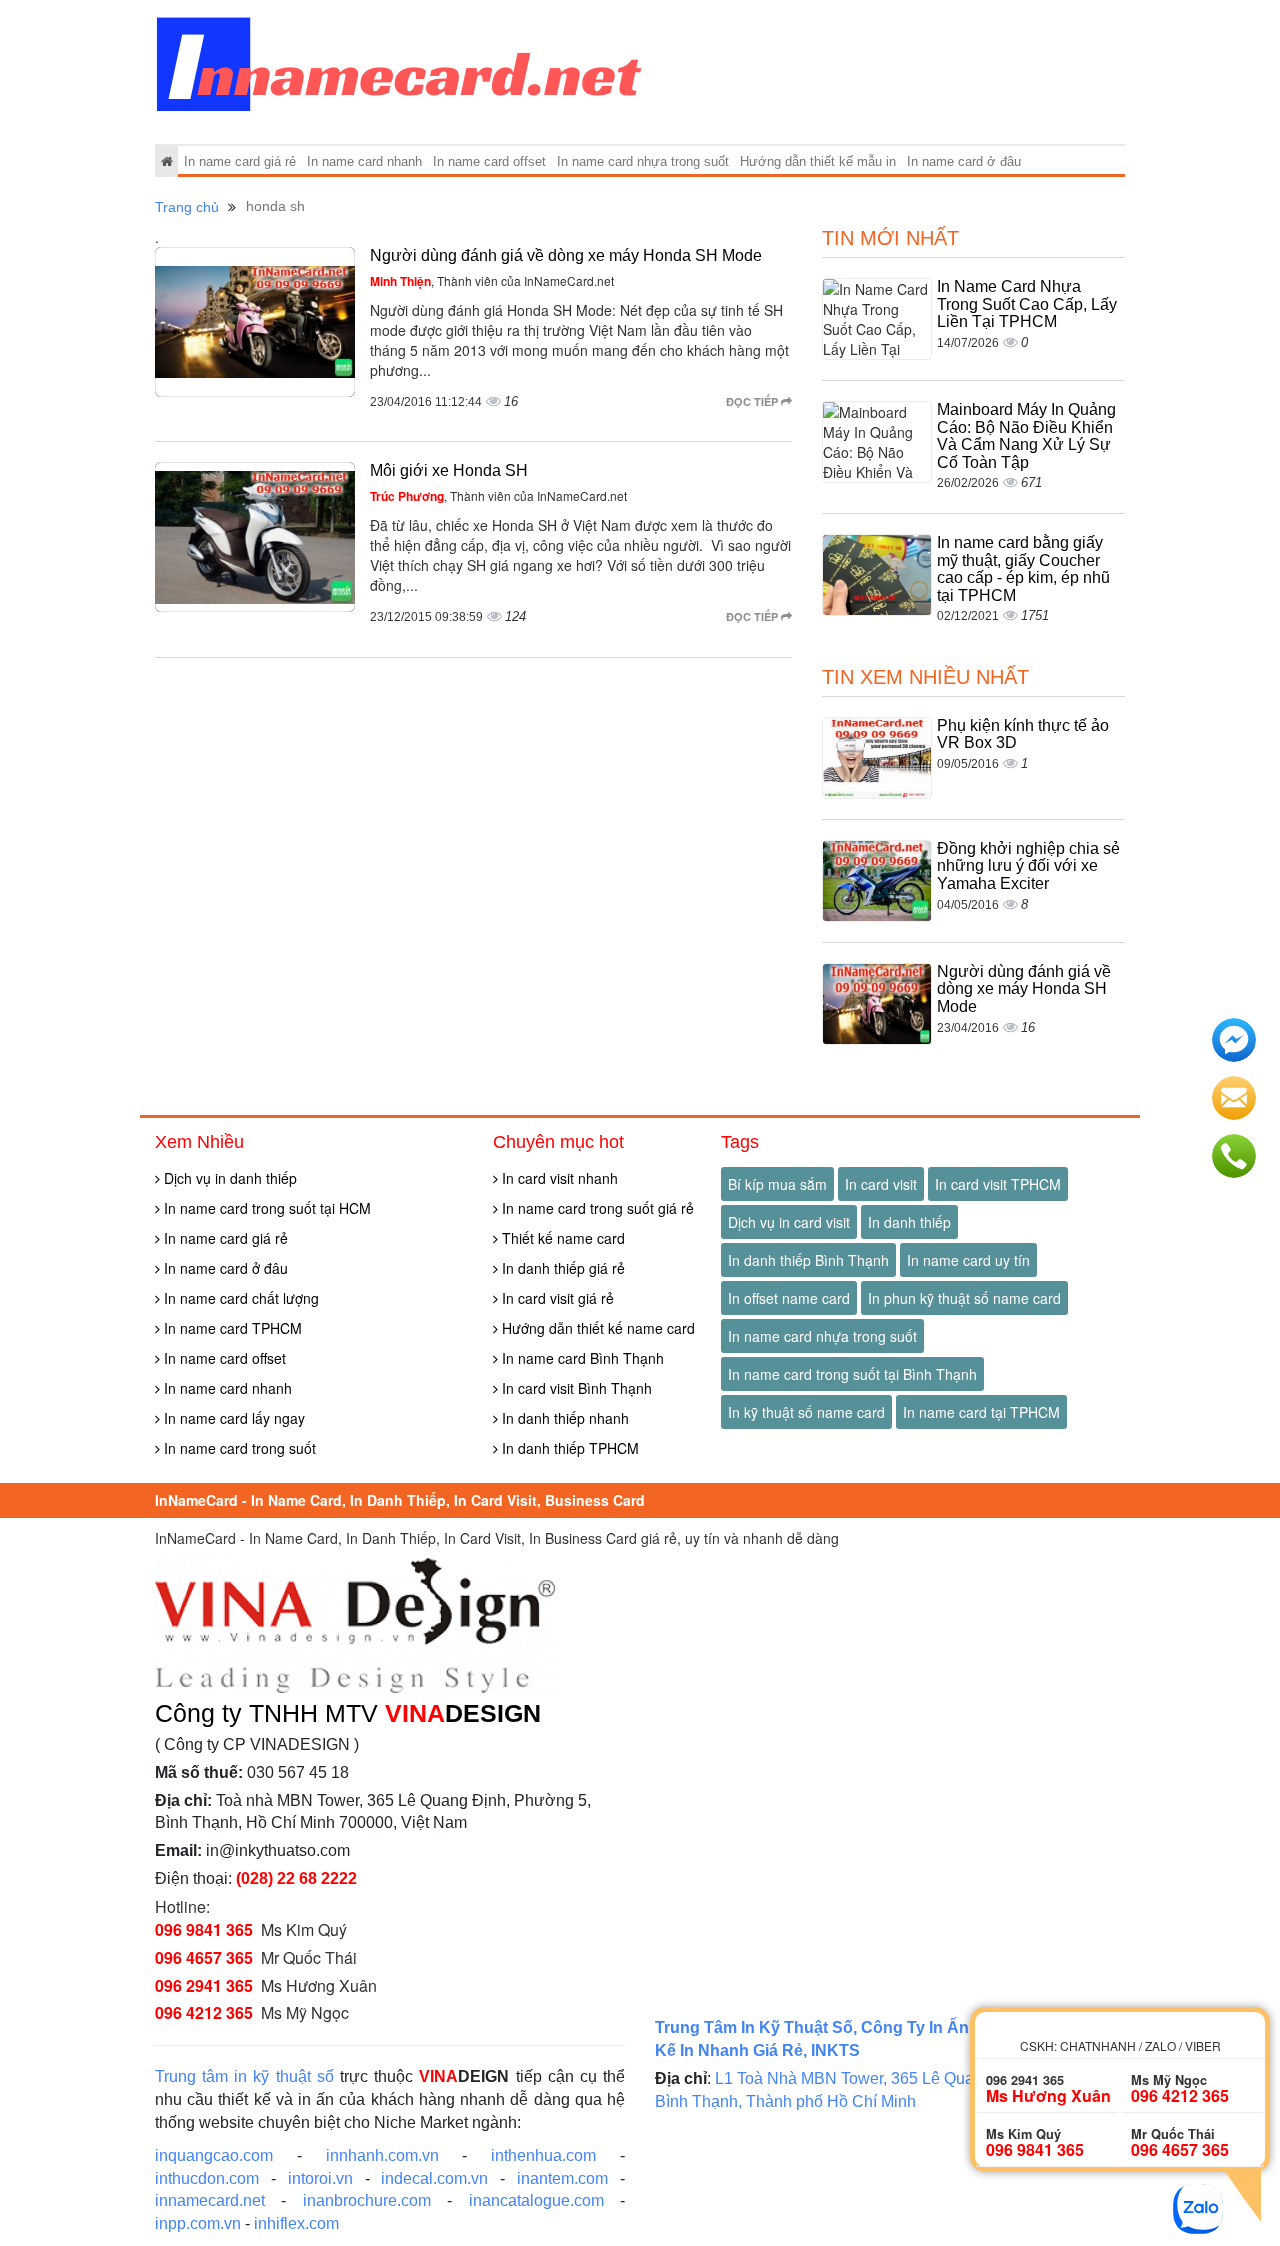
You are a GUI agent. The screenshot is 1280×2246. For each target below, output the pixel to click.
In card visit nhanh (558, 1178)
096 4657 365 (204, 1957)
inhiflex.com (296, 2223)
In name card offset (489, 161)
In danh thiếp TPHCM (568, 1448)
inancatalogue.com (536, 2200)
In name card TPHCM (231, 1328)
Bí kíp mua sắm (777, 1184)
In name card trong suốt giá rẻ (596, 1208)
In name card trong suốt (238, 1448)
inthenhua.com (543, 2155)
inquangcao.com (214, 2155)
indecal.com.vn (434, 2178)
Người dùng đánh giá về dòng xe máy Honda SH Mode (566, 255)
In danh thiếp (909, 1222)
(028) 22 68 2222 (296, 1878)
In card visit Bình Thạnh (575, 1388)
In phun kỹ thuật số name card (964, 1298)
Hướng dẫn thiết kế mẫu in (818, 161)
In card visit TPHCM (998, 1184)
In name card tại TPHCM (981, 1412)
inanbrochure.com (367, 2200)
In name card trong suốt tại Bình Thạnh (852, 1374)
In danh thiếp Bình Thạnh (808, 1260)
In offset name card (789, 1298)
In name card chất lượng (239, 1298)
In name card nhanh (364, 161)
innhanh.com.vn (382, 2155)
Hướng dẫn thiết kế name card (596, 1328)
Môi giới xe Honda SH (449, 470)
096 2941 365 (204, 1985)
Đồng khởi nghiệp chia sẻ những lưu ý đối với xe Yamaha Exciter (1028, 866)
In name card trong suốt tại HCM (265, 1208)
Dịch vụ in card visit (789, 1222)
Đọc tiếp (753, 401)
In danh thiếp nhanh (563, 1418)
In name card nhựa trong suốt (643, 161)
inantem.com (562, 2178)
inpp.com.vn (198, 2223)
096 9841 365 (204, 1929)
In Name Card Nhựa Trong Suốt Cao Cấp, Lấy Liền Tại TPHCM (1027, 304)
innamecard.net (210, 2200)
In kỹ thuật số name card (806, 1412)
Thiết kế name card (561, 1238)
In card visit (881, 1184)
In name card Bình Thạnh (581, 1358)
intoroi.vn (320, 2178)
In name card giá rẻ (240, 161)
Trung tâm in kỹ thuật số (244, 2076)
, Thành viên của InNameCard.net (492, 280)
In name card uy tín (968, 1260)
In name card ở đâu (964, 161)
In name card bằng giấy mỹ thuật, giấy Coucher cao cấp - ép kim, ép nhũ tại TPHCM (1023, 569)
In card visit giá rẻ (556, 1298)
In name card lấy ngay (232, 1418)
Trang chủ (187, 207)
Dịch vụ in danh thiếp (228, 1178)
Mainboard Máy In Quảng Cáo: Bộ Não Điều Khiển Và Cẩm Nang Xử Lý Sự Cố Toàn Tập (1026, 436)
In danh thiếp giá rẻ (561, 1268)
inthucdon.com (207, 2178)
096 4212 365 (204, 2012)
